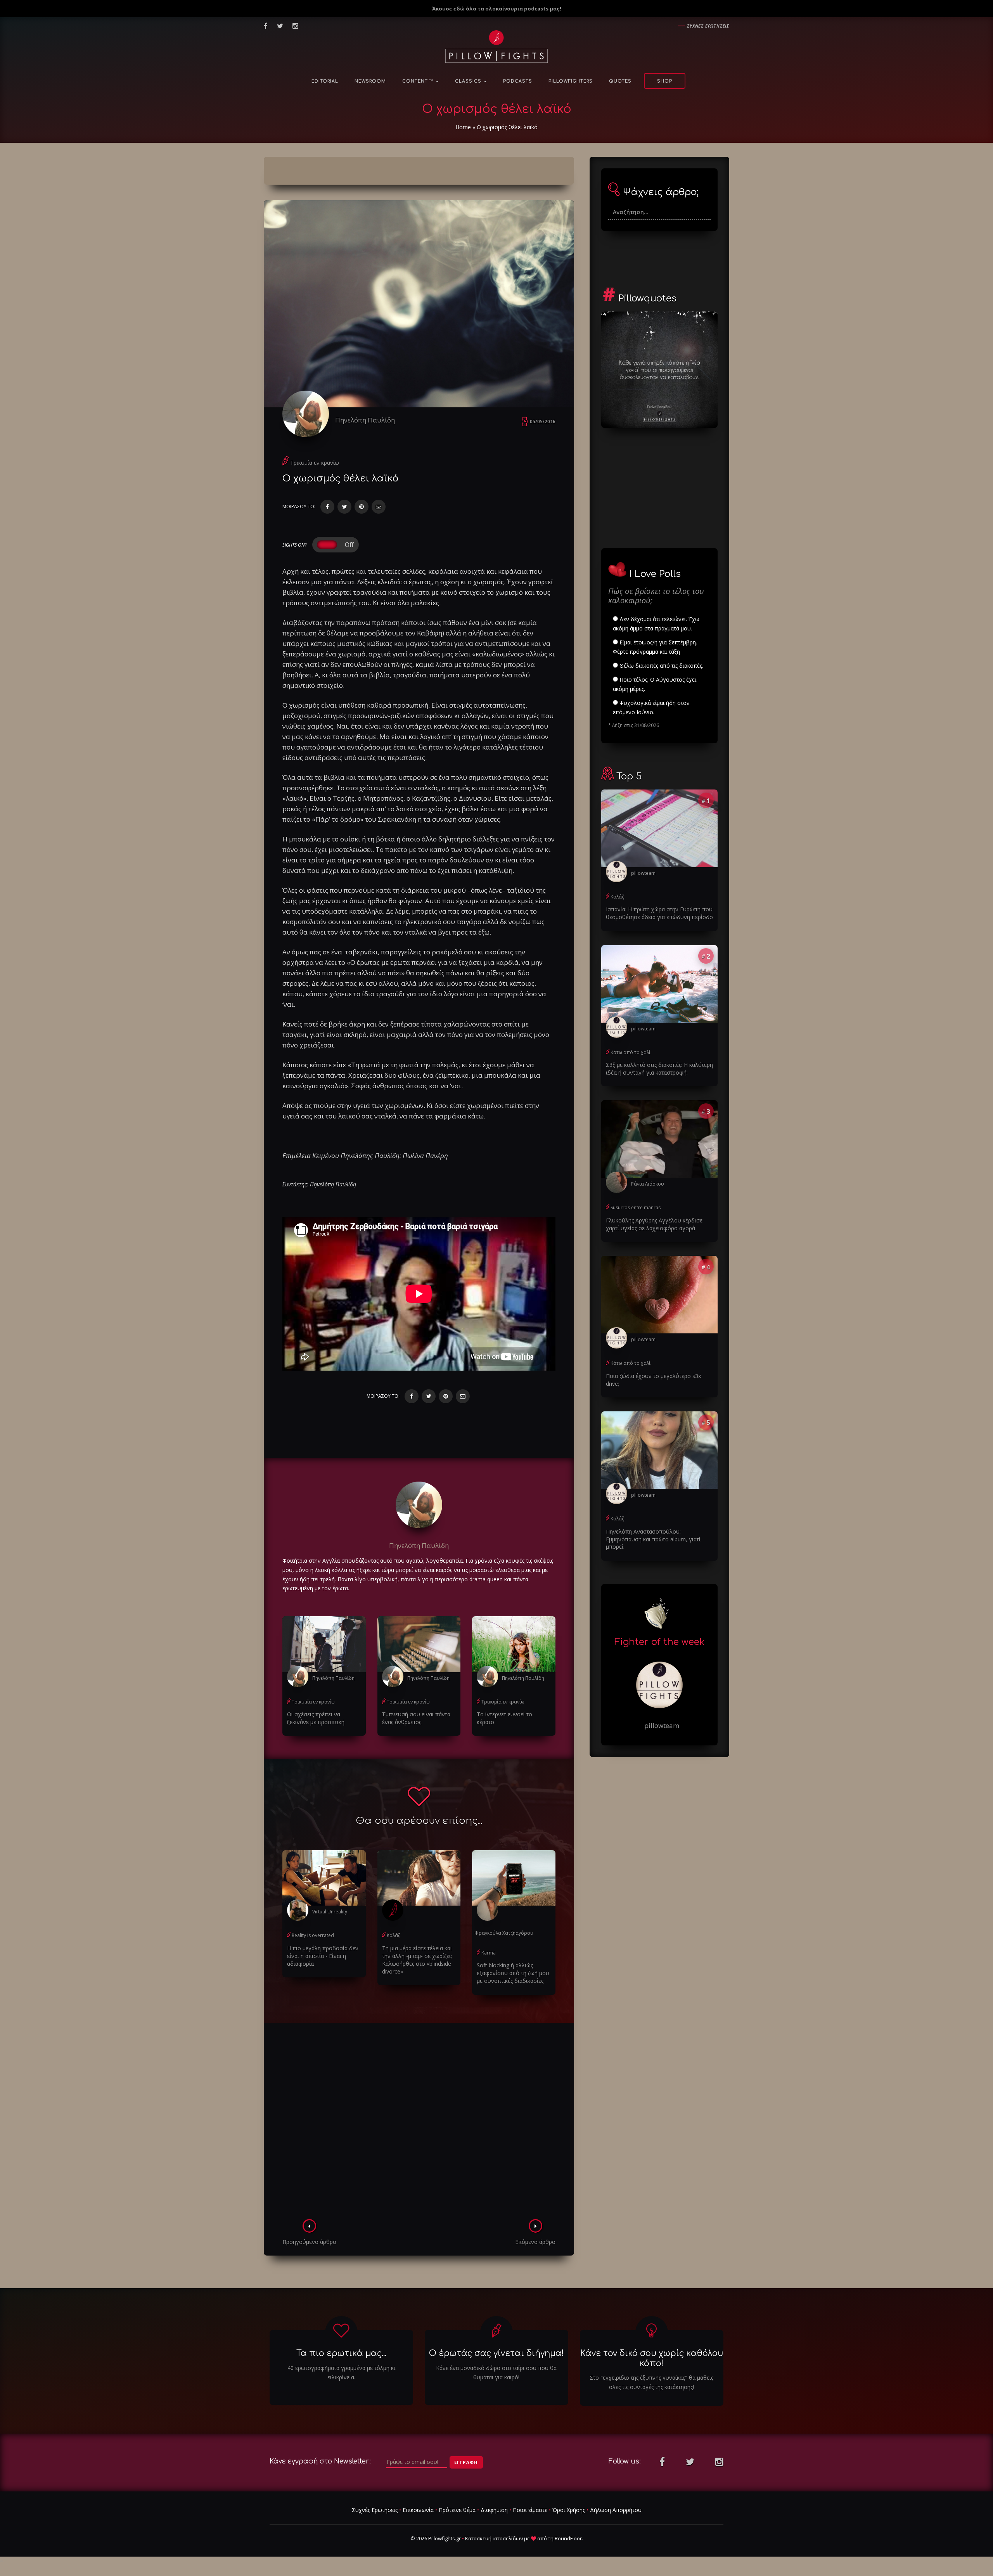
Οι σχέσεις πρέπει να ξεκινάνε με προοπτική (316, 1718)
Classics (469, 81)
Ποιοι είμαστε (530, 2510)
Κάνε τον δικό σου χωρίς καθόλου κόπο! (652, 2358)
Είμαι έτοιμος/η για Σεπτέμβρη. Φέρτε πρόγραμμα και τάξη (655, 647)
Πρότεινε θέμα (457, 2510)
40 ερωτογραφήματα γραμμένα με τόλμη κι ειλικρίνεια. (341, 2373)
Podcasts (518, 81)
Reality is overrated (313, 1935)
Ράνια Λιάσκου (648, 1184)
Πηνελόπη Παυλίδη (365, 420)
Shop (665, 81)
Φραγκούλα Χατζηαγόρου (504, 1933)
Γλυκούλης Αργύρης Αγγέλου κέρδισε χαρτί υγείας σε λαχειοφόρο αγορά (654, 1224)
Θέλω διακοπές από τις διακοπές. (661, 666)
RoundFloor (568, 2538)
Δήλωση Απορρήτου (616, 2510)
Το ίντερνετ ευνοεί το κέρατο (504, 1718)
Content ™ (419, 81)
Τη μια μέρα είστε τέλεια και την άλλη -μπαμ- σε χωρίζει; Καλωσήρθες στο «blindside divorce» (417, 1960)
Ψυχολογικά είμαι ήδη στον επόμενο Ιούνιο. (651, 707)
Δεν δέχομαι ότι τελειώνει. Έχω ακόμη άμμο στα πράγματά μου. (656, 624)
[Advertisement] (419, 2123)
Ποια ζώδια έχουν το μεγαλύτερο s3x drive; (653, 1380)
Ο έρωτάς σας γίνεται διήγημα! (496, 2353)
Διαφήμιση (494, 2510)
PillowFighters (571, 81)
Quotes (620, 81)
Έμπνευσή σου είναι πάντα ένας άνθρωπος (416, 1718)
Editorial (325, 81)
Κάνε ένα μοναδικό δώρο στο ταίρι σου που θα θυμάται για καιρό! (496, 2373)
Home (463, 127)
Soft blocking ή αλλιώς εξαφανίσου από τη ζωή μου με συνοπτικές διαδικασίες (513, 1973)
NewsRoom (370, 81)
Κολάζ (394, 1935)
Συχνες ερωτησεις (708, 26)
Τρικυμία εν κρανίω (315, 463)
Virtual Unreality (330, 1912)
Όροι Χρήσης (569, 2510)
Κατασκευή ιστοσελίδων (494, 2538)
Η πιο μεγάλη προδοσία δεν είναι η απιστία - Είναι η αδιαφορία (323, 1956)
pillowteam (643, 873)
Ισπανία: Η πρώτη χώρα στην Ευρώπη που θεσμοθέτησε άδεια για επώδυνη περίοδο (659, 913)
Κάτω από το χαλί (631, 1052)
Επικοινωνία (418, 2510)
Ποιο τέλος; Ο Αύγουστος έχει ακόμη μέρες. (655, 684)
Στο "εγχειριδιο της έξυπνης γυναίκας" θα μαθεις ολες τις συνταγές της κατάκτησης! (651, 2382)
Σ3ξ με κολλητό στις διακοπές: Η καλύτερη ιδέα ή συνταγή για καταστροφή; (659, 1069)
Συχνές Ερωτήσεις (375, 2510)
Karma (489, 1953)
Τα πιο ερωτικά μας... (341, 2353)
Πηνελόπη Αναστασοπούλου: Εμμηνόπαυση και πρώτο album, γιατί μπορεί (653, 1539)
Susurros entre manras (636, 1207)
